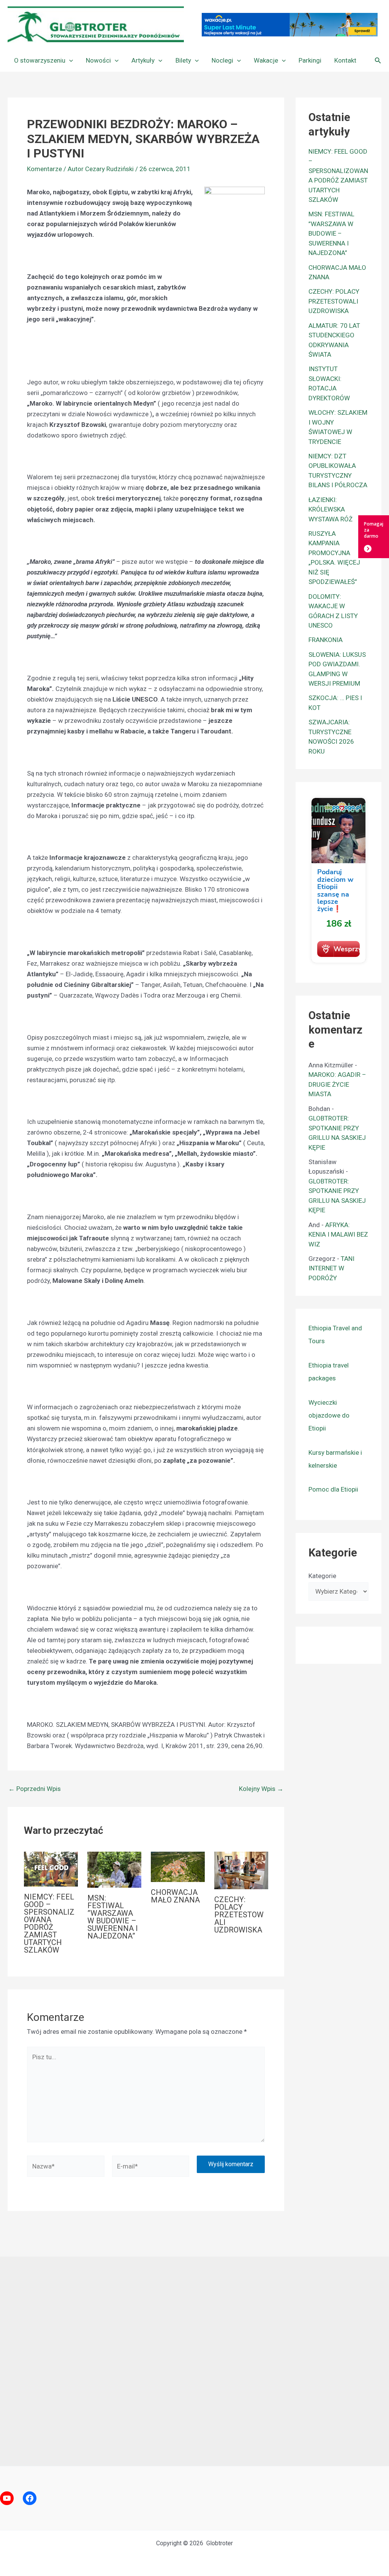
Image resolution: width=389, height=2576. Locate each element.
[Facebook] (30, 2498)
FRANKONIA (326, 640)
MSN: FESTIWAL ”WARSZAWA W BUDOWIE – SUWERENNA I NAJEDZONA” (113, 1917)
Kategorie (322, 1576)
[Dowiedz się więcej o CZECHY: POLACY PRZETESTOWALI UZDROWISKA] (241, 1870)
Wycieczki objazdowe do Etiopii (329, 1415)
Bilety (183, 60)
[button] (69, 60)
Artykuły (143, 60)
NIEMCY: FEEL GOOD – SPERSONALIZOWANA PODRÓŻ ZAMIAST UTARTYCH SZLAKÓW (49, 1923)
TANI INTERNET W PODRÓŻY (331, 1268)
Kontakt (345, 60)
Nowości (98, 60)
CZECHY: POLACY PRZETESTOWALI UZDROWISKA (239, 1915)
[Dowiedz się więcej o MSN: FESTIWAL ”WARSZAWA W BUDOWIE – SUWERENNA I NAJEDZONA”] (114, 1869)
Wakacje (266, 60)
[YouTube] (7, 2498)
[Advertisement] (194, 2361)
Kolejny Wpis (261, 1789)
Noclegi (222, 60)
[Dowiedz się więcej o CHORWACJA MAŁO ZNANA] (178, 1866)
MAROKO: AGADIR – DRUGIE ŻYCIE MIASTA (337, 1084)
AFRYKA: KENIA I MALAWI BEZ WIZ (338, 1234)
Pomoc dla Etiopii (333, 1489)
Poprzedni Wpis (35, 1789)
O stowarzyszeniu (40, 60)
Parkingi (310, 60)
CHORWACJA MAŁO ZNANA (175, 1896)
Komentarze (44, 169)
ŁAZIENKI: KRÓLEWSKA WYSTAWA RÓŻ (330, 509)
